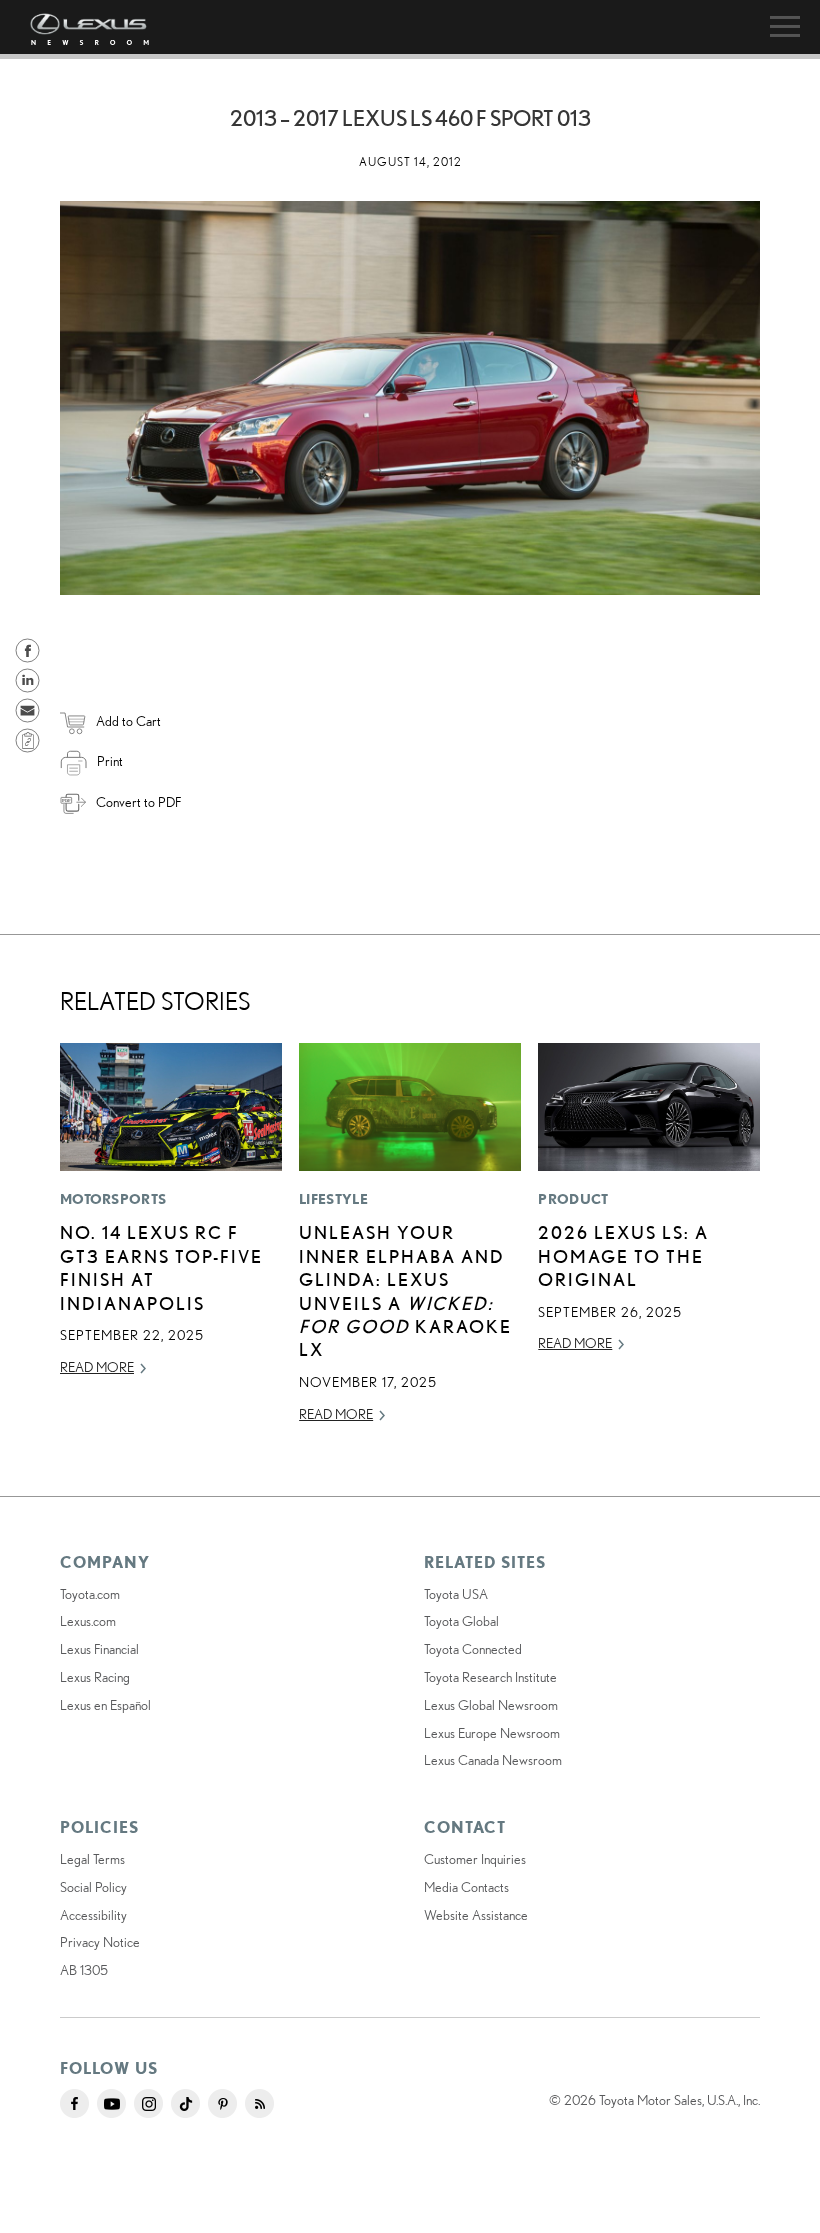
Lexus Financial (99, 1649)
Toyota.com (90, 1594)
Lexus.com (88, 1621)
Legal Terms (92, 1859)
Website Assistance (476, 1915)
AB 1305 (84, 1970)
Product (573, 1199)
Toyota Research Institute (490, 1677)
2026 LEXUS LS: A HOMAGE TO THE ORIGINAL (623, 1255)
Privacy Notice (100, 1942)
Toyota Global (461, 1621)
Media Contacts (466, 1887)
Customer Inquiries (475, 1859)
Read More (97, 1367)
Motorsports (113, 1199)
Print (110, 761)
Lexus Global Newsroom (491, 1705)
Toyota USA (456, 1594)
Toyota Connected (473, 1649)
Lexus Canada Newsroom (493, 1760)
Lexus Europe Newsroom (492, 1733)
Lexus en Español (105, 1705)
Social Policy (93, 1887)
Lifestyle (333, 1199)
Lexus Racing (95, 1677)
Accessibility (93, 1915)
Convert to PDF (138, 802)
